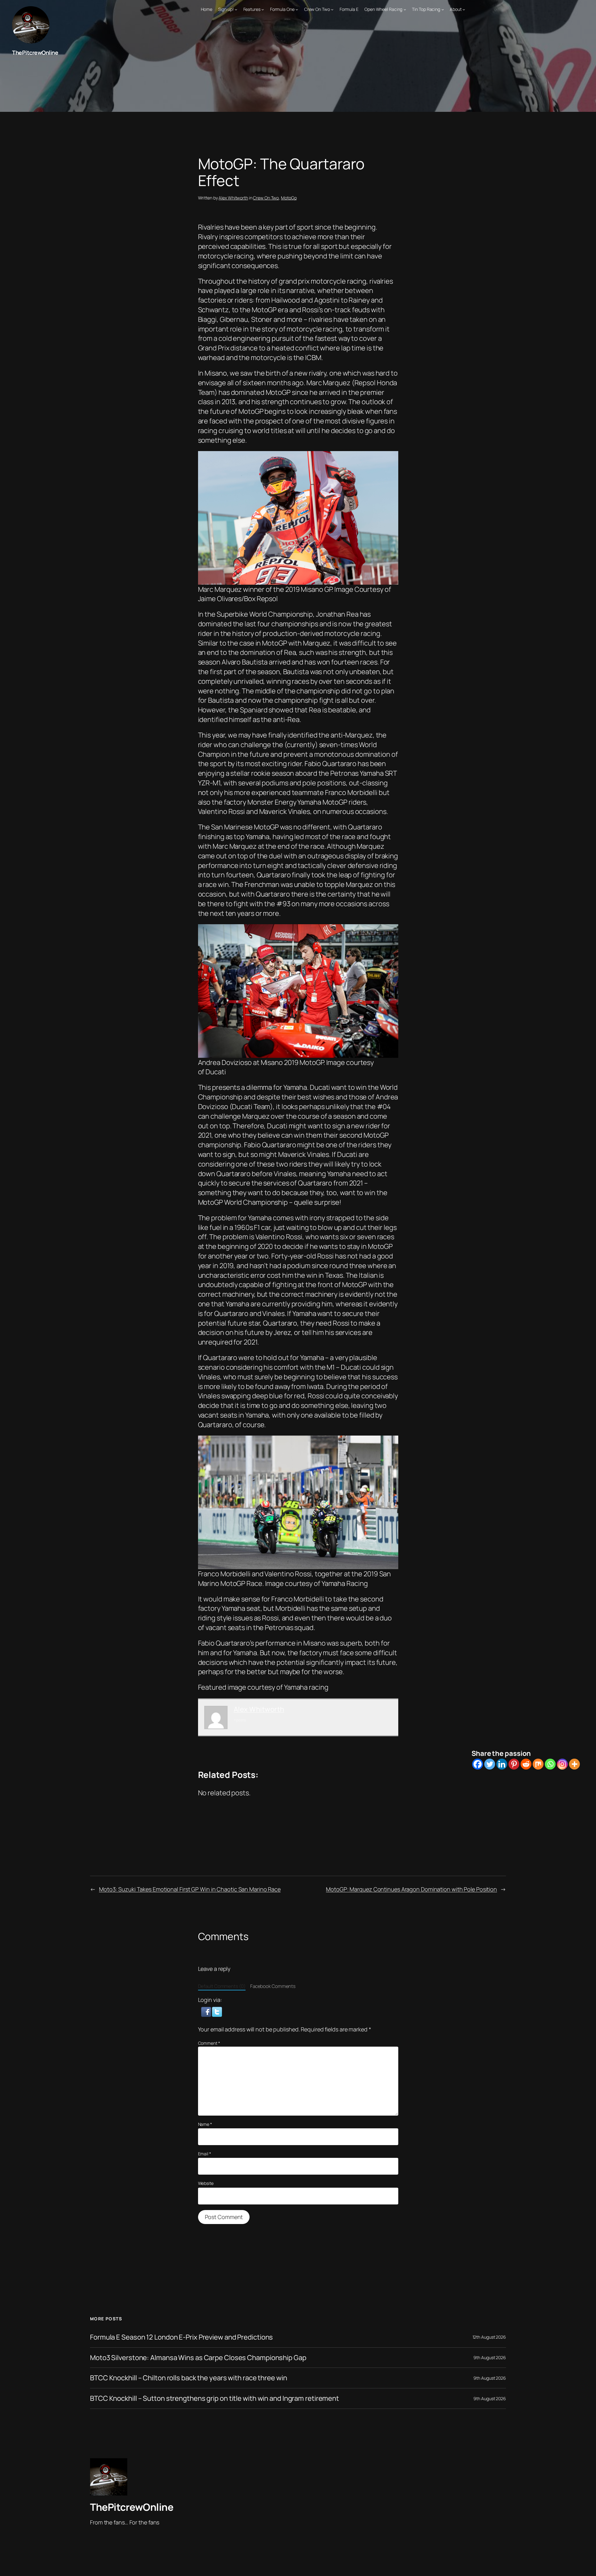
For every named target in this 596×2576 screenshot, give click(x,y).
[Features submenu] (263, 9)
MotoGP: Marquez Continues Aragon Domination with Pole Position (411, 1889)
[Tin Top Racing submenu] (443, 9)
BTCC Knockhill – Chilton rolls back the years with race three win (189, 2378)
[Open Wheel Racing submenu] (405, 9)
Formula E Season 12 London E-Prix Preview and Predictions (181, 2337)
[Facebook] (478, 1764)
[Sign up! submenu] (236, 9)
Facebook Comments (273, 1986)
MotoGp (289, 198)
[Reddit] (526, 1764)
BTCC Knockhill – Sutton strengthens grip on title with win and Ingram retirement (214, 2398)
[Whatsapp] (550, 1764)
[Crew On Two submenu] (332, 9)
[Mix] (538, 1764)
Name (205, 2124)
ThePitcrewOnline (35, 53)
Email (205, 2154)
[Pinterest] (514, 1764)
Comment (209, 2043)
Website (206, 2183)
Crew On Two (266, 198)
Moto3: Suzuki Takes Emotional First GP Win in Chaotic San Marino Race (190, 1889)
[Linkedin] (502, 1764)
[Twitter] (490, 1764)
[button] (207, 2011)
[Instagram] (562, 1764)
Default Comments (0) (222, 1986)
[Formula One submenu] (297, 9)
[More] (574, 1764)
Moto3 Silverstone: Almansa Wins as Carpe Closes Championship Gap (198, 2358)
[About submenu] (464, 9)
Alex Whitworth (233, 198)
